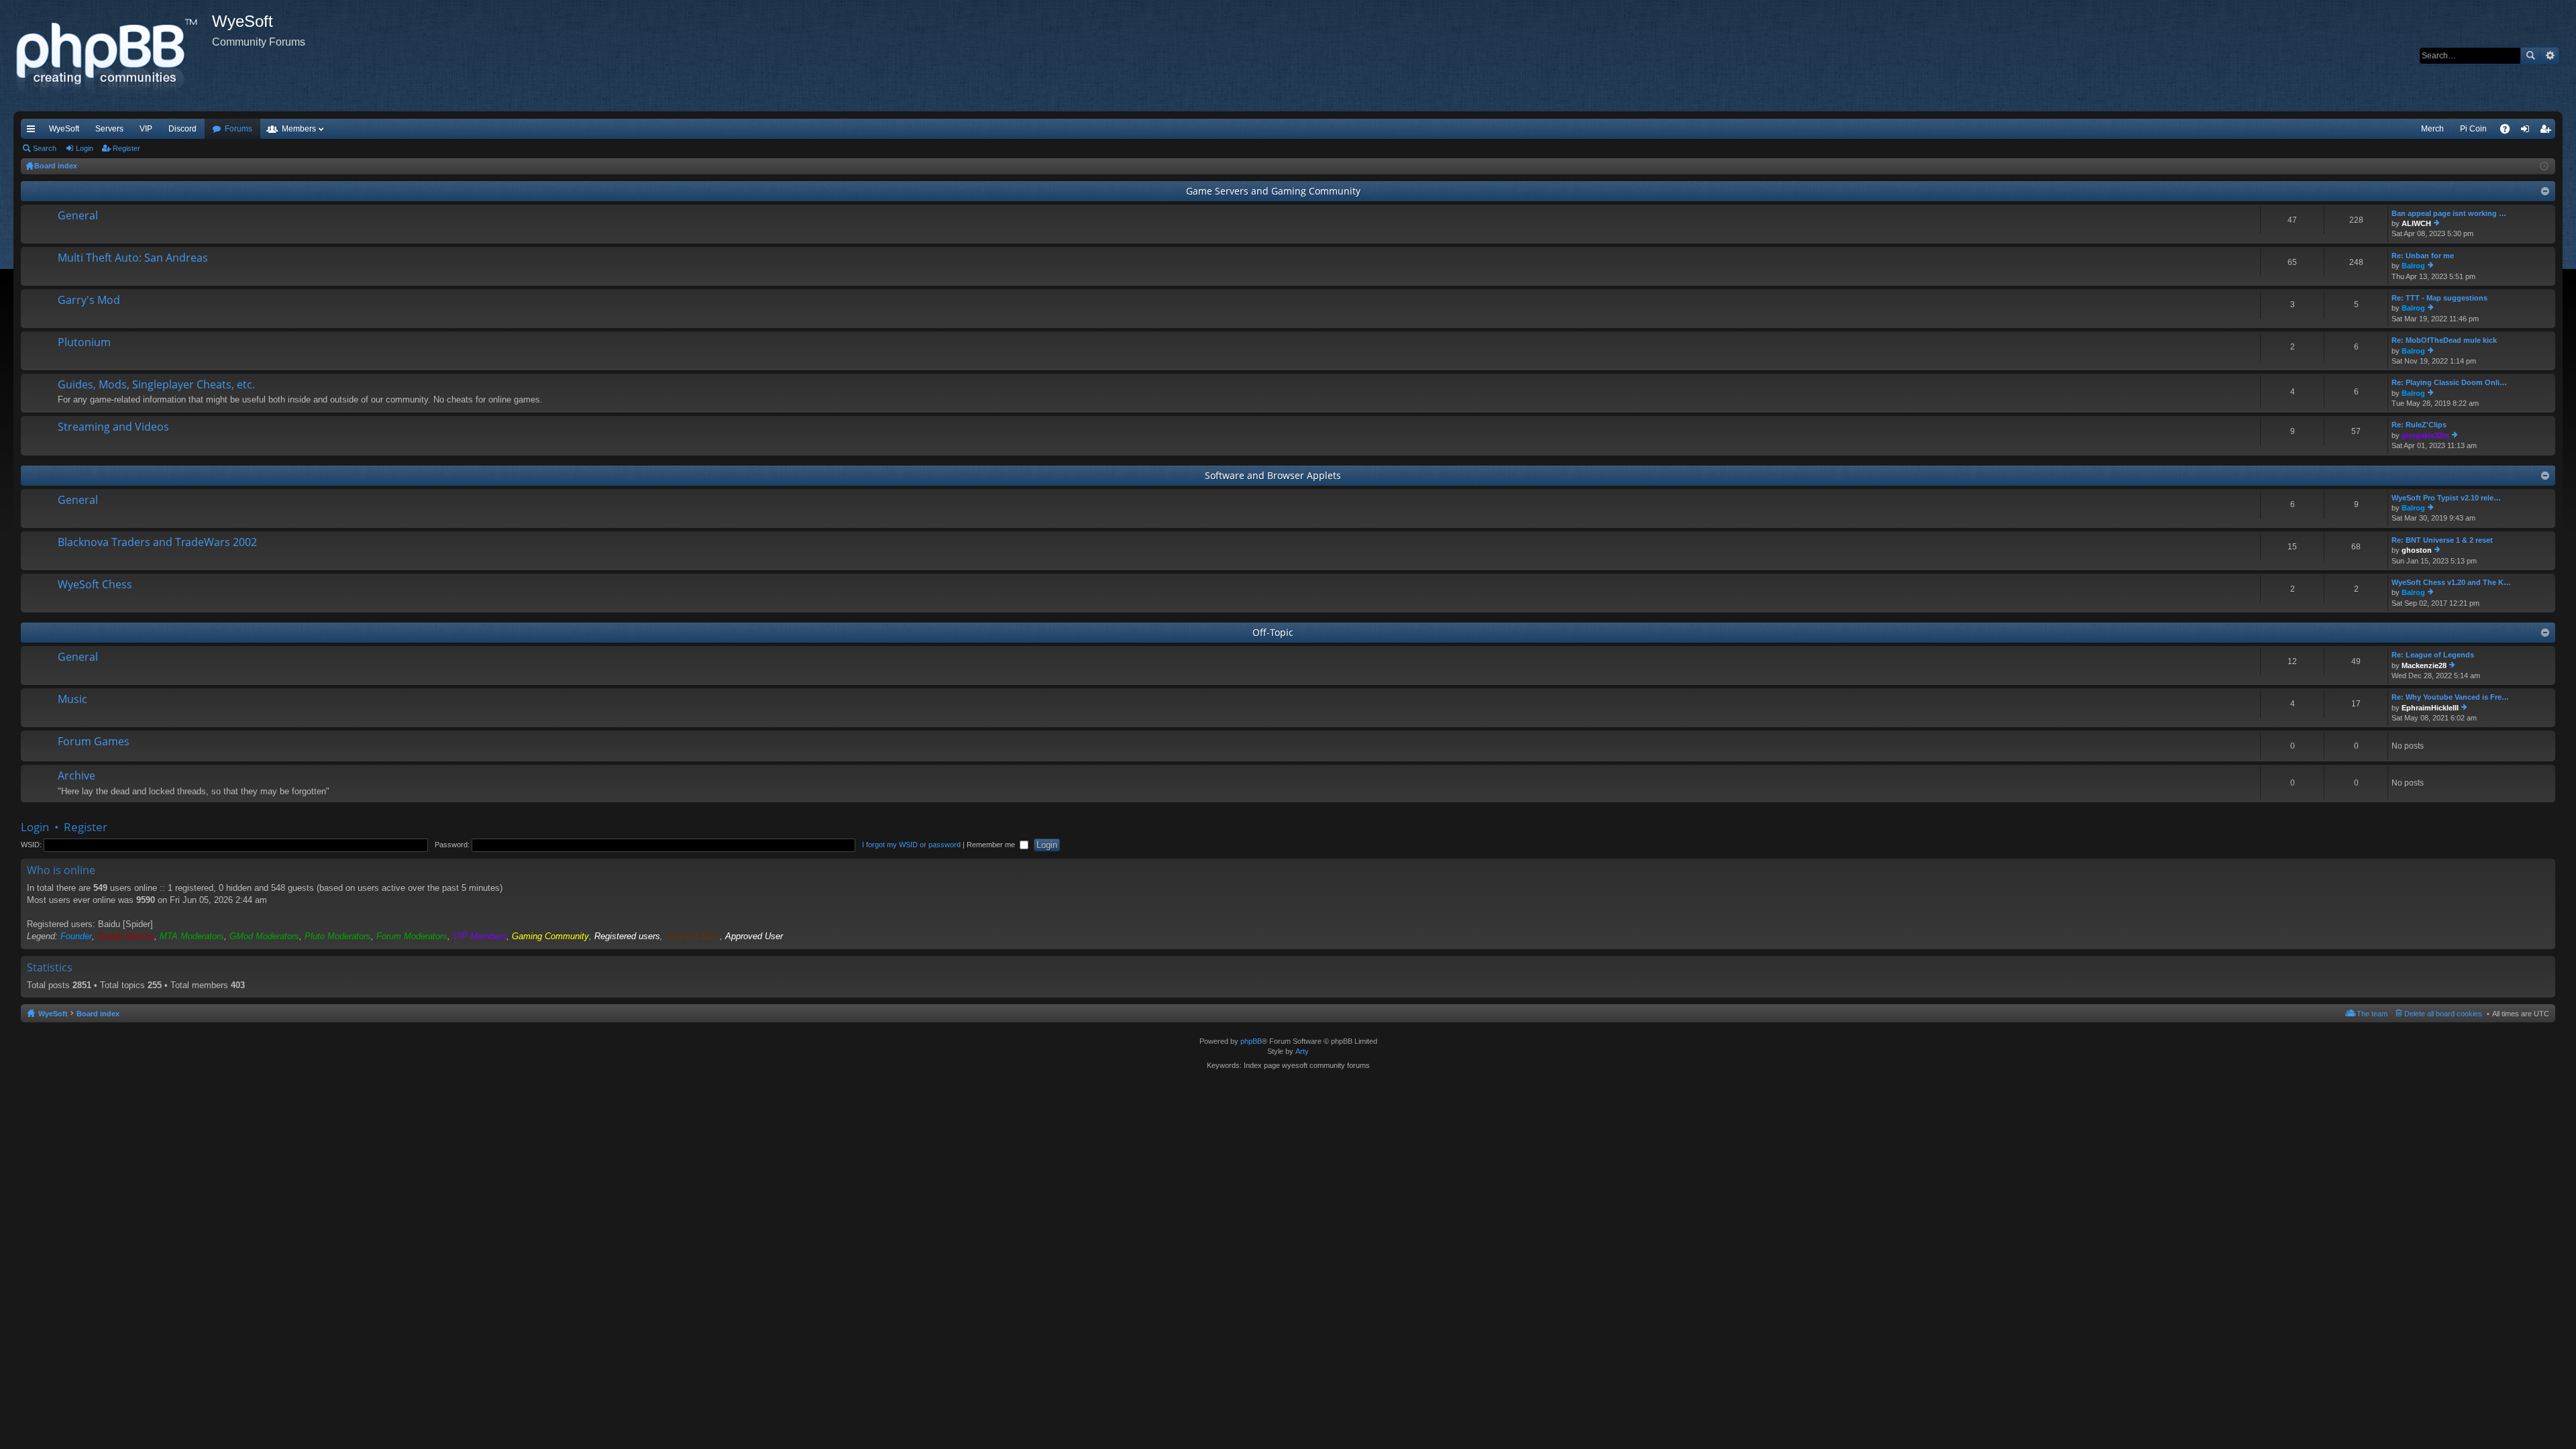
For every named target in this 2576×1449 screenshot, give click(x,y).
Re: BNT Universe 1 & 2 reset (2442, 540)
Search (2530, 56)
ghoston (2417, 550)
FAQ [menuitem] (2509, 131)
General (78, 216)
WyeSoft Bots (693, 936)
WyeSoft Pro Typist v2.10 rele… (2446, 498)
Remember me (992, 845)
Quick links (34, 131)
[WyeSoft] (113, 56)
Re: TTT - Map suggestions (2439, 298)
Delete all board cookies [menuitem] (2443, 1014)
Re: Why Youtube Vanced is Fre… (2450, 697)
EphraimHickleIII (2430, 708)
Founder (76, 936)
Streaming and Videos (113, 427)
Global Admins (126, 936)
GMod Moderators (264, 936)
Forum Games (94, 742)
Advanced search (2550, 56)
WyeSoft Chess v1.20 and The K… (2451, 582)
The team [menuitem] (2372, 1014)
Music (72, 700)
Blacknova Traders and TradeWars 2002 (157, 543)
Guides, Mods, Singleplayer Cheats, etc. (156, 385)
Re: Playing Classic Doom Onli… (2449, 382)
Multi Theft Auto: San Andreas (133, 258)
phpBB (1251, 1041)
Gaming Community (550, 936)
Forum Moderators (412, 936)
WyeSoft (64, 129)
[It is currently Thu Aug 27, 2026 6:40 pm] (2544, 166)
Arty (1302, 1051)
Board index (98, 1014)
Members (299, 129)
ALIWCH (2416, 223)
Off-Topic (1273, 632)
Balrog (2413, 266)
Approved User (754, 936)
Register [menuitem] (2548, 131)
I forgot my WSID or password (911, 845)
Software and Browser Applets (1273, 475)
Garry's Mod (89, 301)
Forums (238, 129)
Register (126, 148)
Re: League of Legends (2433, 655)
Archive (76, 776)
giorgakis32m (2425, 435)
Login (85, 148)
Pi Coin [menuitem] (2473, 129)
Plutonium (84, 343)
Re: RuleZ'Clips (2419, 425)
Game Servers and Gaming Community (1273, 191)
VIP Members (480, 936)
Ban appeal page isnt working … (2449, 213)
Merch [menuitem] (2432, 129)
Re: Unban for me (2423, 256)
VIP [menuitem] (146, 129)
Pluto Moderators (338, 936)
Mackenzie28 (2424, 665)
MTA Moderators (192, 936)
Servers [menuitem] (109, 129)
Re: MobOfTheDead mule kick (2444, 340)
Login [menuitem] (2528, 131)
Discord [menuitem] (182, 129)
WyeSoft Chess (95, 585)
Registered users (627, 936)
